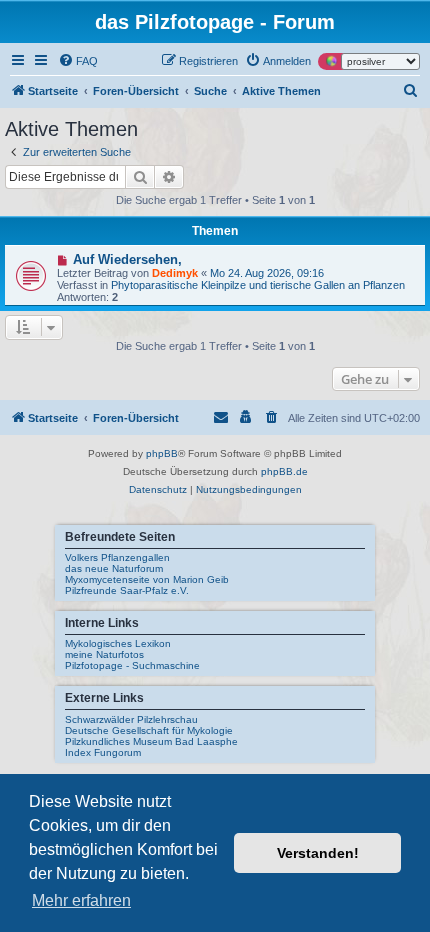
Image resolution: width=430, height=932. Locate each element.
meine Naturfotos (104, 654)
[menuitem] (78, 61)
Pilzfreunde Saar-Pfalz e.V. (127, 590)
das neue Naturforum (114, 568)
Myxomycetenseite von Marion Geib (147, 579)
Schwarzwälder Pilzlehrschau (131, 719)
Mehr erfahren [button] (81, 900)
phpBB (162, 453)
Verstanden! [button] (318, 853)
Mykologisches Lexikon (118, 643)
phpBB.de (284, 471)
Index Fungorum (103, 752)
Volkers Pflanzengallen (117, 557)
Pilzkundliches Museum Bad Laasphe (151, 741)
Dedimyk (175, 273)
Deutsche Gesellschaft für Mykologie (149, 730)
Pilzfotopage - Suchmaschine (132, 665)
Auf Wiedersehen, (127, 259)
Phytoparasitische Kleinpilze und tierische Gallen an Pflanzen (258, 285)
